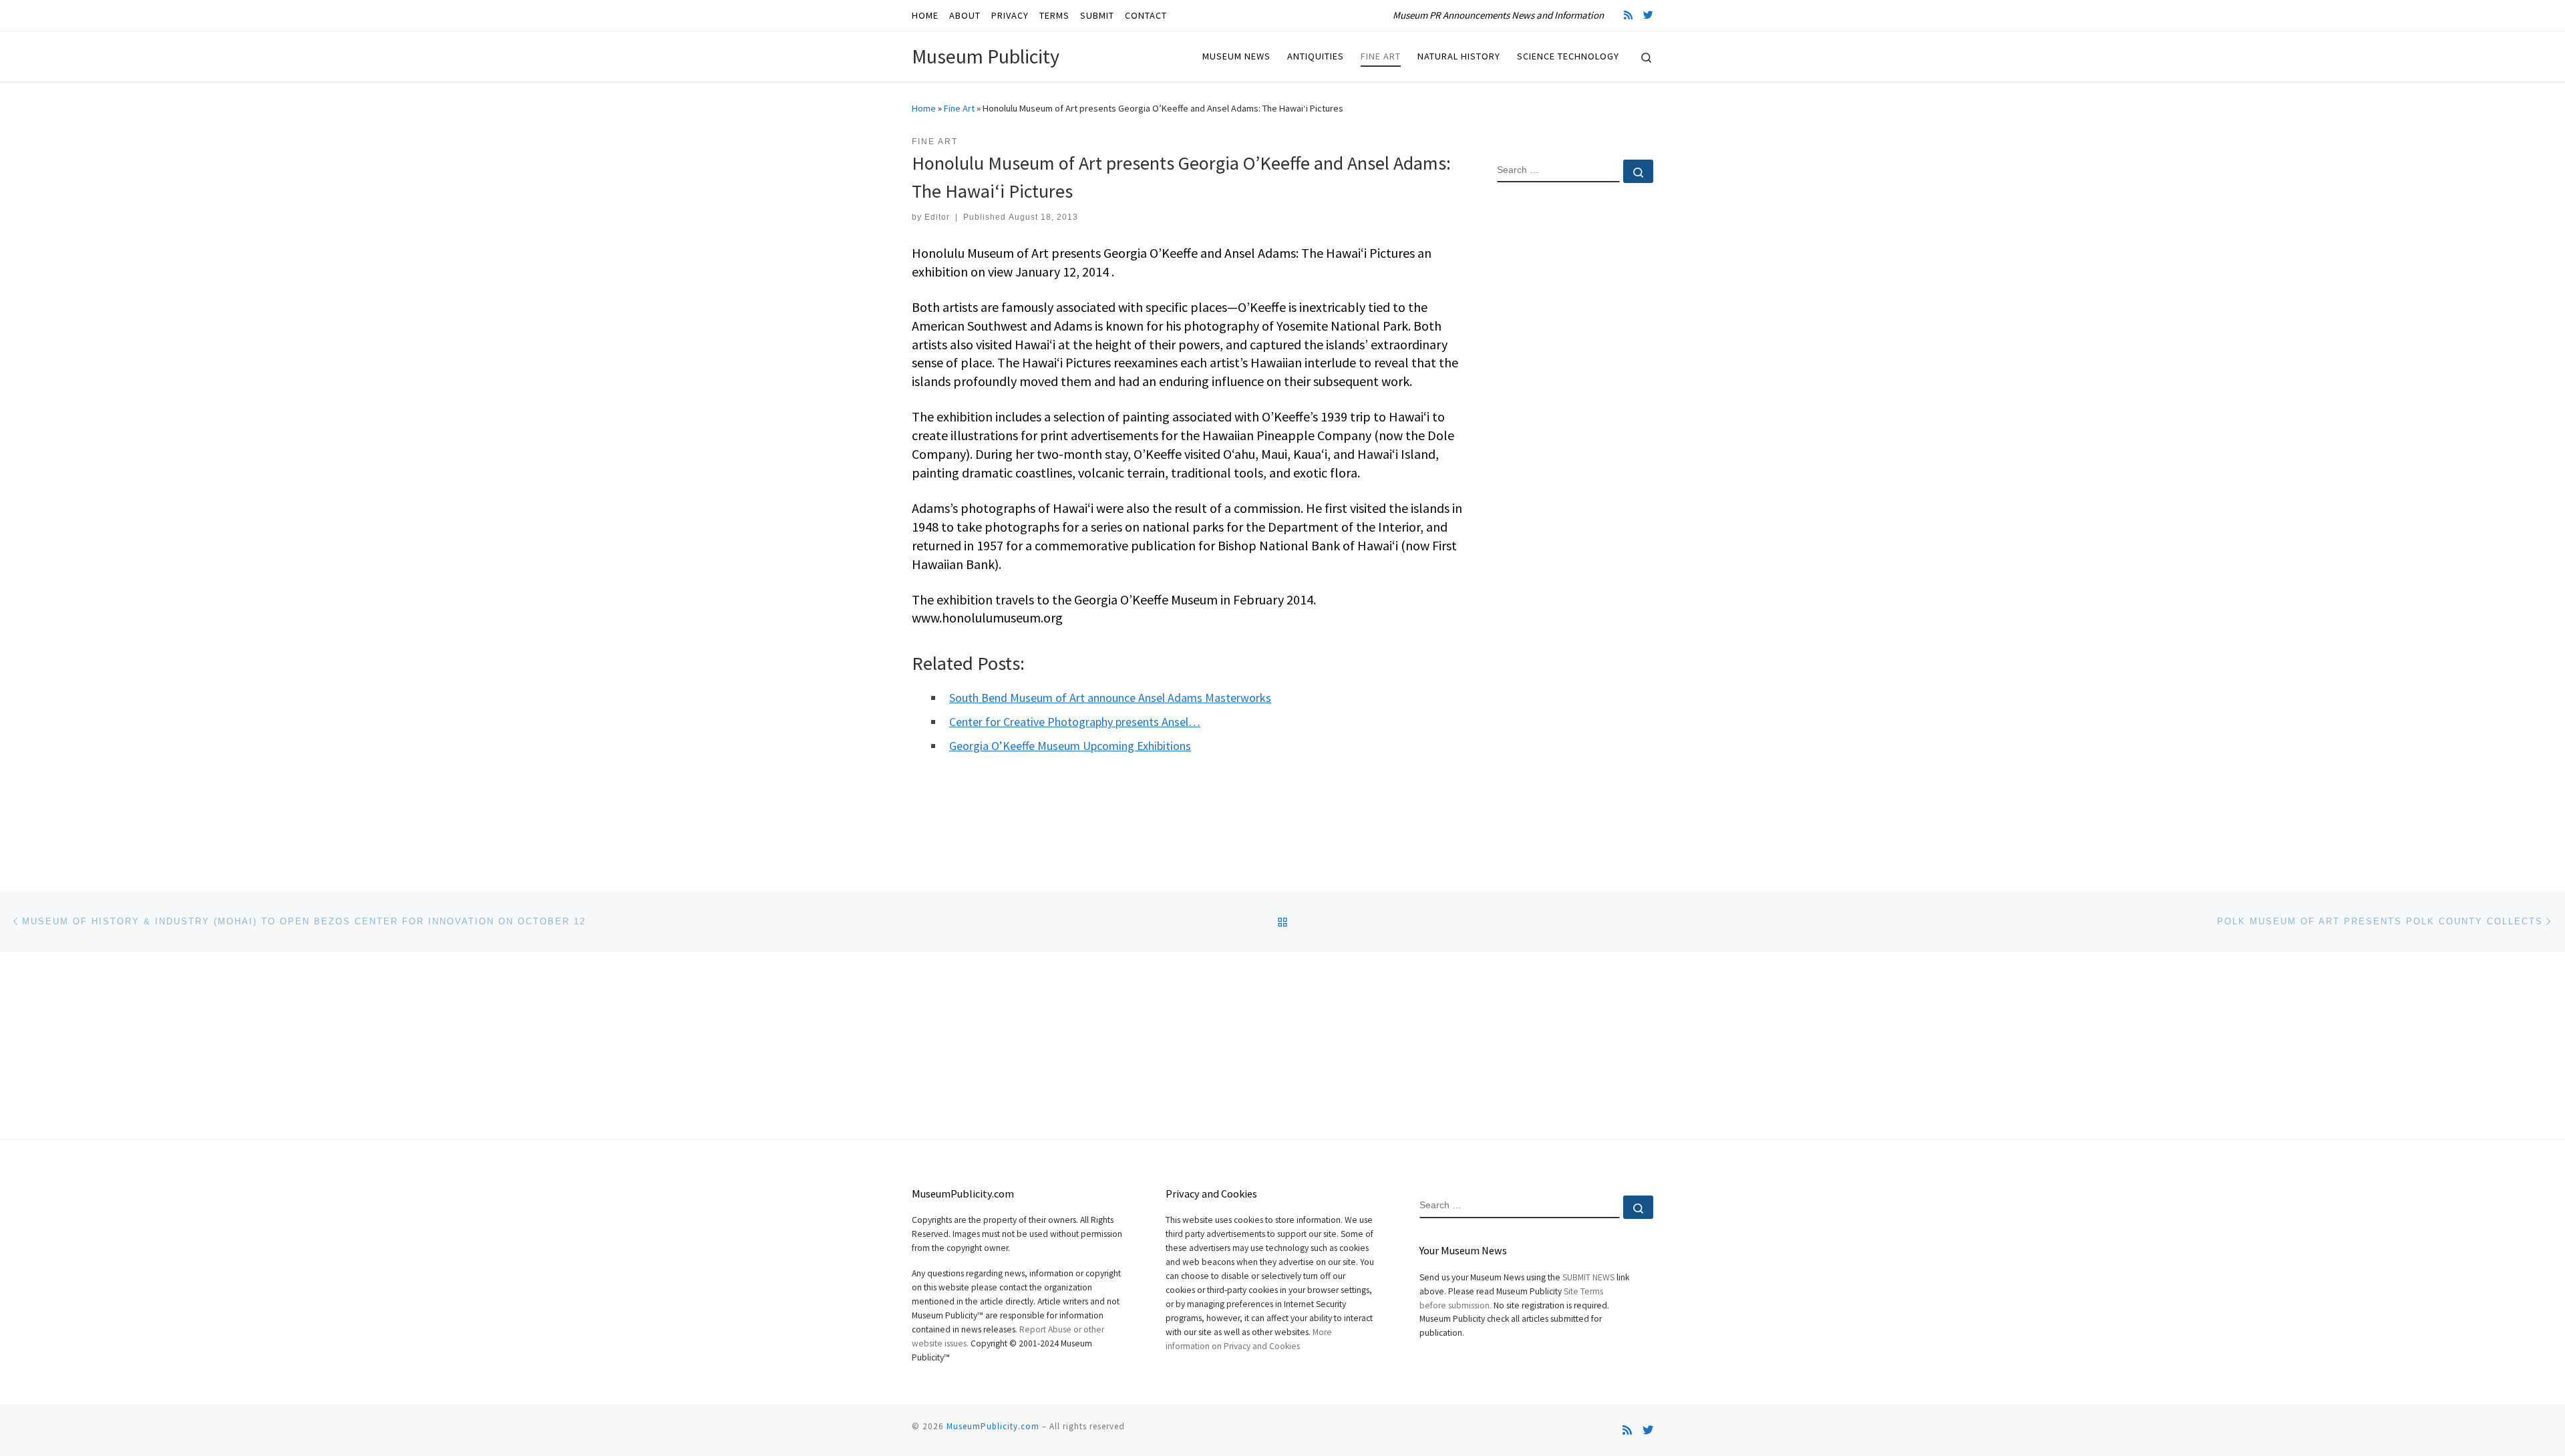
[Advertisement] (1575, 409)
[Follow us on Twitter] (1648, 15)
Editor (937, 217)
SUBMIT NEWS (1588, 1277)
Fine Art (959, 108)
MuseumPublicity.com (993, 1426)
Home (924, 108)
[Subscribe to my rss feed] (1628, 15)
